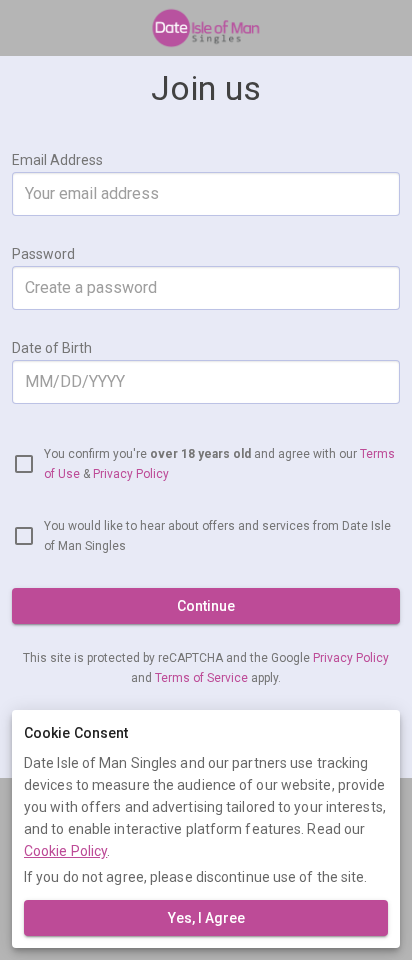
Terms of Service (203, 678)
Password (43, 254)
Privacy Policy (131, 474)
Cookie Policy (65, 851)
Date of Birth (52, 348)
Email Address (57, 160)
